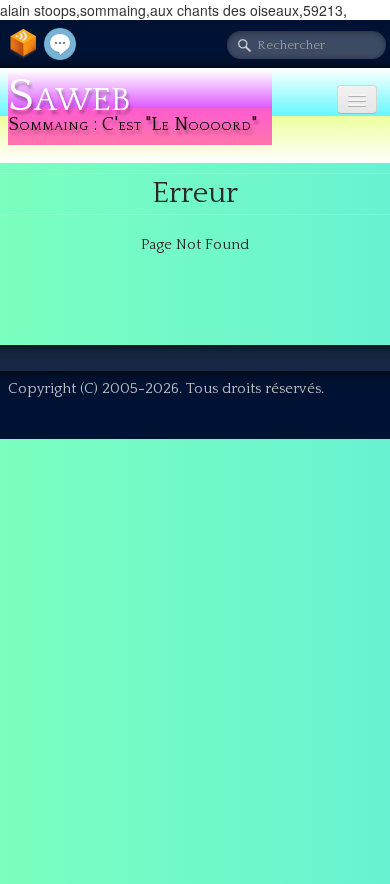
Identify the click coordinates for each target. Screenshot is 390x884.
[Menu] (357, 99)
